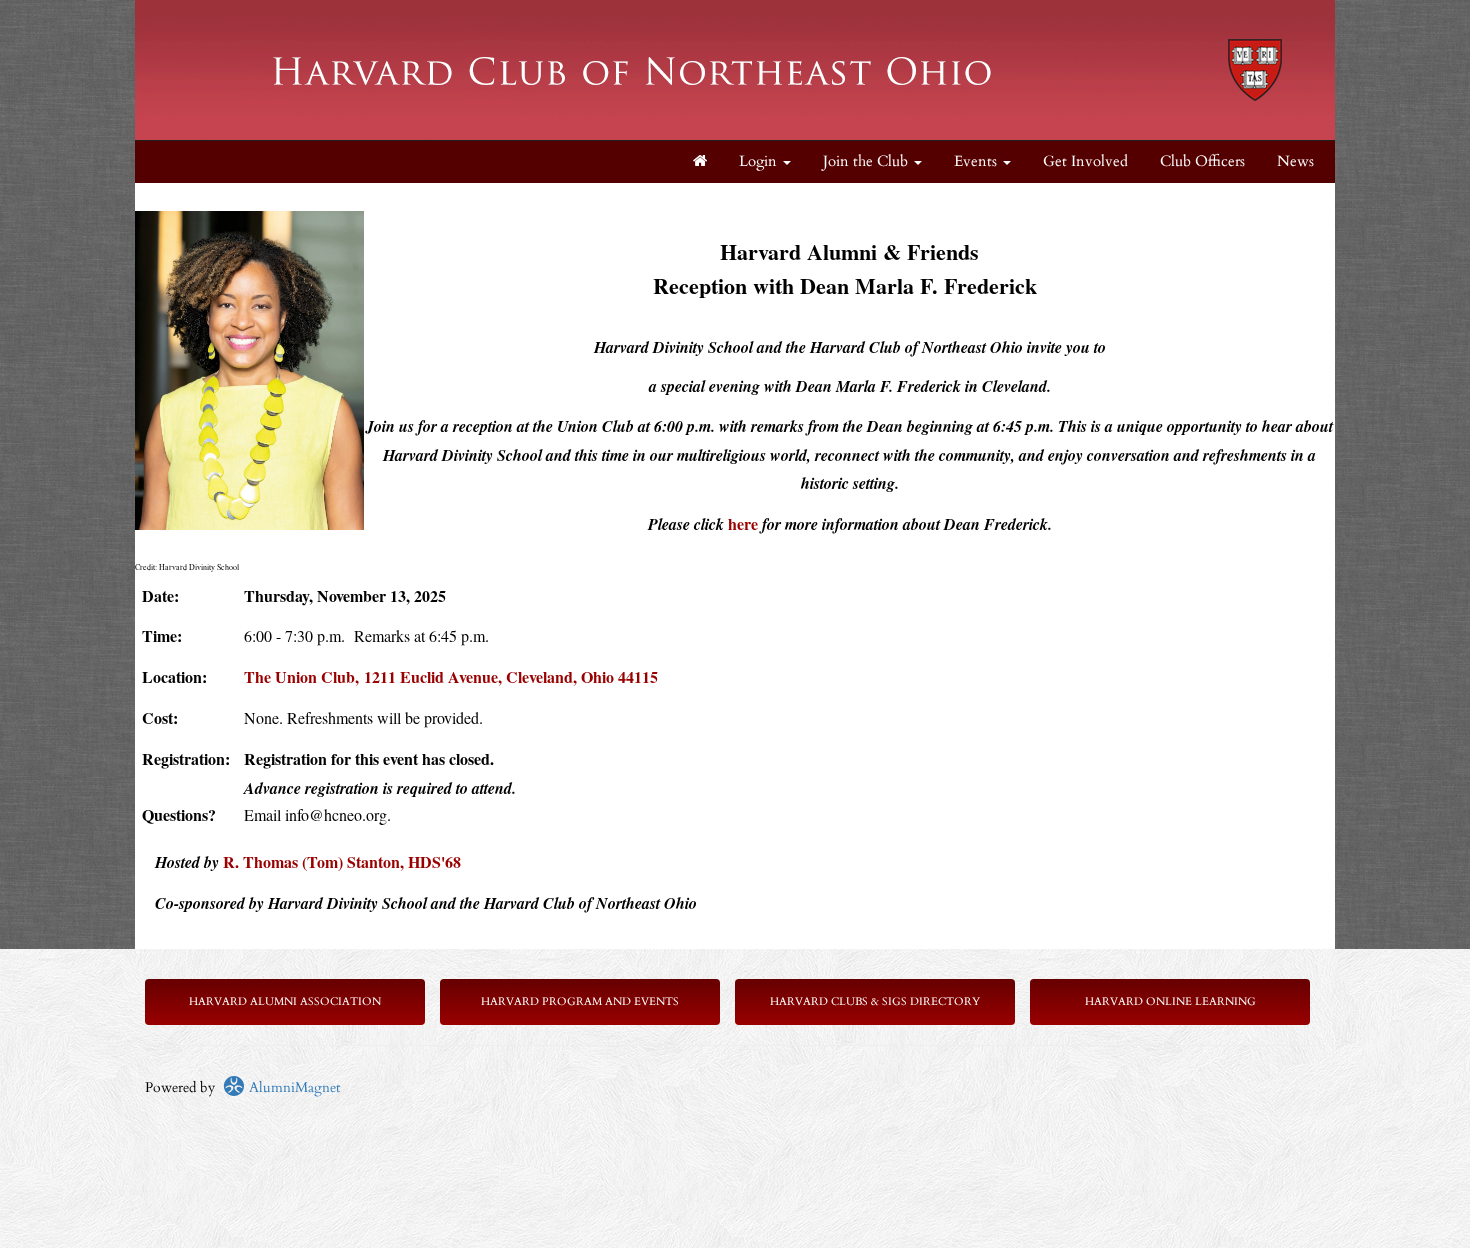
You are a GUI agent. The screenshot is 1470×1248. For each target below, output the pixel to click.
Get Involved (1085, 161)
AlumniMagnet (292, 1087)
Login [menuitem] (760, 161)
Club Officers (1202, 161)
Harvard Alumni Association (285, 1001)
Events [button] (977, 161)
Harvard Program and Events (580, 1001)
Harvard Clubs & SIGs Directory (875, 1001)
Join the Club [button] (867, 161)
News (1295, 161)
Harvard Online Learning (1170, 1001)
